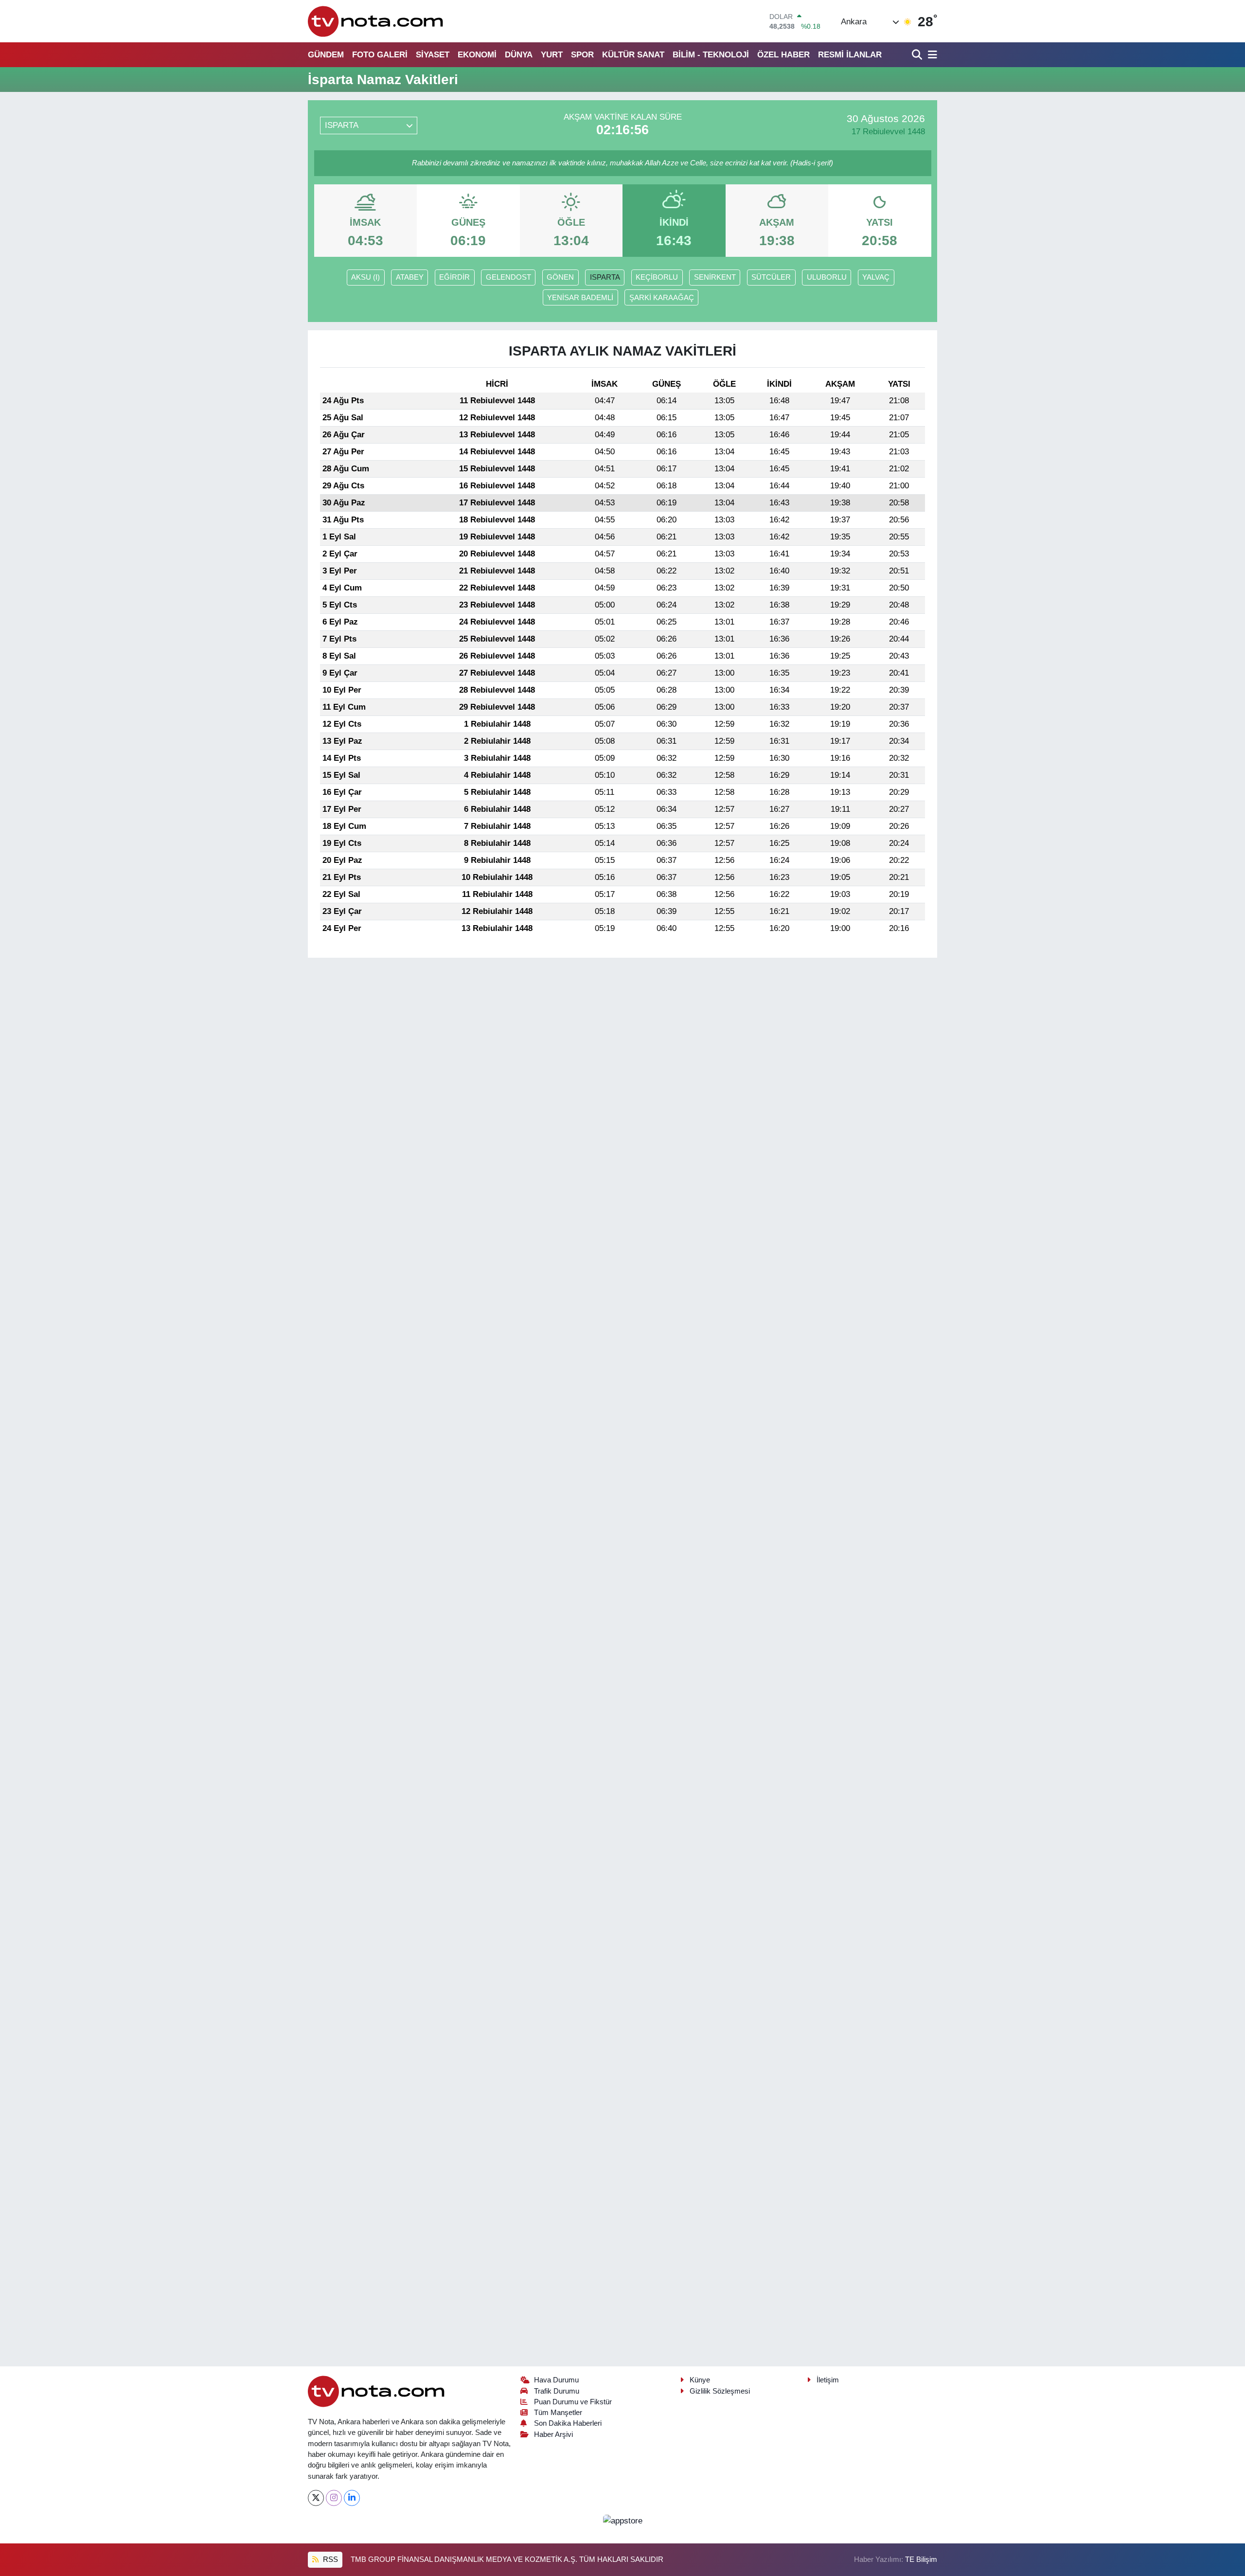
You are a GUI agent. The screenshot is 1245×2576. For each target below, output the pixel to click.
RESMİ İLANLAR (850, 55)
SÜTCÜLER (771, 277)
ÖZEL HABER (783, 55)
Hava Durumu (556, 2380)
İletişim (828, 2380)
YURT (552, 55)
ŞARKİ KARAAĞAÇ (662, 298)
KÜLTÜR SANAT (633, 55)
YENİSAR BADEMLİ (580, 298)
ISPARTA (605, 277)
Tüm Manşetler (558, 2413)
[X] (316, 2498)
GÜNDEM (326, 55)
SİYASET (433, 55)
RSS (329, 2559)
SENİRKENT (715, 277)
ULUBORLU (827, 277)
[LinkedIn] (352, 2498)
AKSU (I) (365, 277)
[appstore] (622, 2520)
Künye (700, 2380)
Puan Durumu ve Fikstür (573, 2402)
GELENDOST (508, 277)
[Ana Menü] (931, 55)
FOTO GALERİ (380, 55)
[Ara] (918, 55)
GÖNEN (560, 277)
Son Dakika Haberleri (568, 2423)
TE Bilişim (921, 2559)
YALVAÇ (876, 277)
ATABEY (410, 277)
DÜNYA (519, 55)
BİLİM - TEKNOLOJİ (711, 55)
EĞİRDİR (454, 277)
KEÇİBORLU (657, 277)
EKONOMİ (477, 55)
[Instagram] (334, 2498)
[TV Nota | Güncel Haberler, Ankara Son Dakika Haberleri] (376, 21)
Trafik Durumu (557, 2391)
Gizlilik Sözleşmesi (720, 2391)
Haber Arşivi (553, 2434)
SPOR (582, 55)
